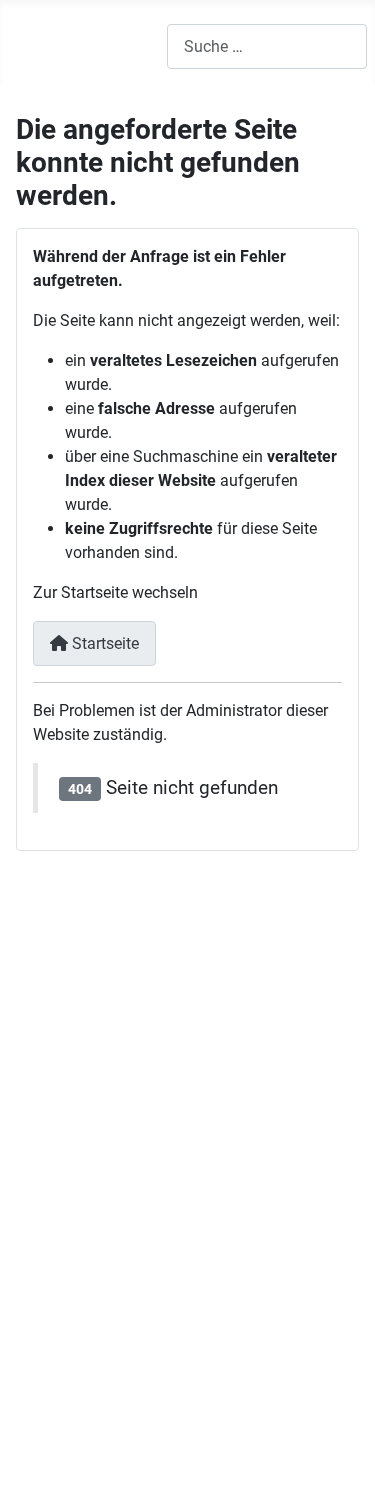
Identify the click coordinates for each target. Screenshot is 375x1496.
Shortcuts (164, 1401)
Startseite (103, 643)
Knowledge (60, 990)
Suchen (154, 1331)
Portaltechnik (62, 1094)
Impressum (55, 1174)
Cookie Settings (183, 1366)
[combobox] (267, 46)
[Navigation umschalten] (30, 47)
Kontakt (157, 1296)
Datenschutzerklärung (93, 1198)
